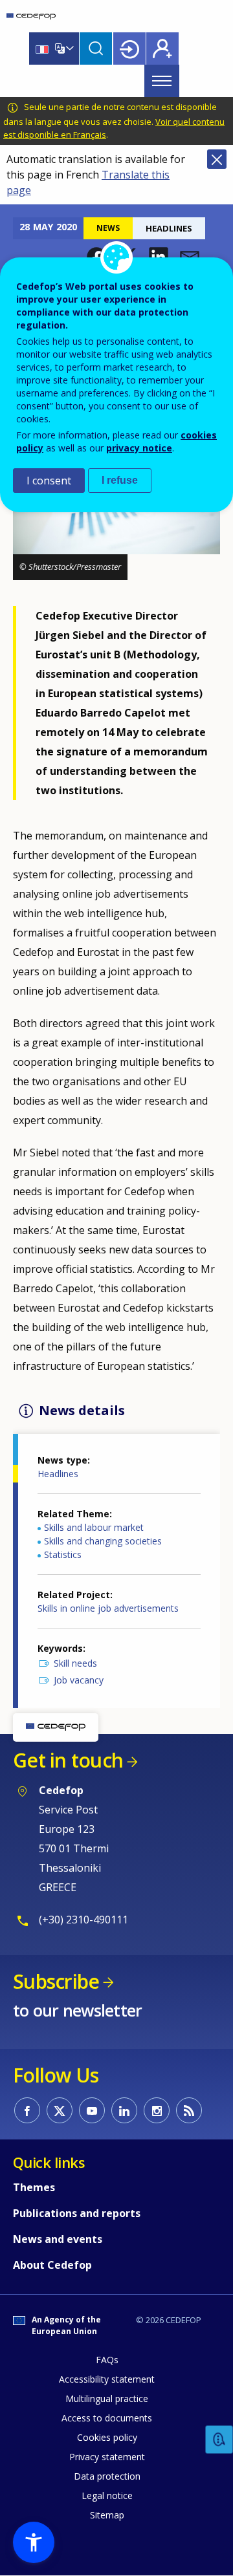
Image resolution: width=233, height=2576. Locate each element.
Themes (34, 2187)
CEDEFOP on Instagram (157, 2110)
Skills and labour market (94, 1527)
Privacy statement (107, 2457)
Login (129, 49)
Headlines (58, 1474)
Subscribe (56, 1981)
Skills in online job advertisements (108, 1608)
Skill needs (75, 1663)
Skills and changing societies (103, 1541)
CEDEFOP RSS (189, 2110)
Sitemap (107, 2515)
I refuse (120, 480)
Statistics (63, 1554)
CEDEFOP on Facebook (27, 2110)
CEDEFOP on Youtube (92, 2110)
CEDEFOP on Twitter (60, 2110)
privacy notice (139, 448)
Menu (162, 81)
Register (162, 49)
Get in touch (68, 1760)
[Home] (31, 16)
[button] (96, 257)
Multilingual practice (107, 2398)
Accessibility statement (107, 2379)
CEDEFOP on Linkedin (124, 2110)
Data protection (107, 2476)
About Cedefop (52, 2265)
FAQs (107, 2360)
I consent (49, 481)
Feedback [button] (219, 2440)
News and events (58, 2239)
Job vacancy (79, 1680)
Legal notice (107, 2495)
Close (217, 159)
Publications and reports (77, 2213)
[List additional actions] (69, 49)
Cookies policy (107, 2437)
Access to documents (107, 2418)
